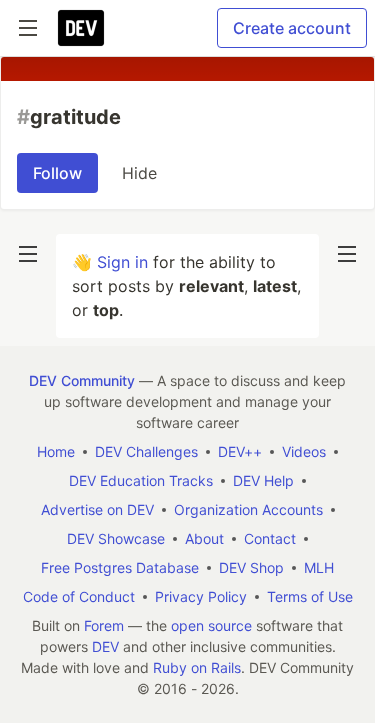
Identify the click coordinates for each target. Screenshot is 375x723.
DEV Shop (251, 567)
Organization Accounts (248, 509)
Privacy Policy (201, 596)
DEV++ (240, 451)
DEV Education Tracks (141, 480)
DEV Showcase (116, 538)
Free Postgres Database (120, 567)
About (204, 538)
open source (211, 625)
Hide (139, 173)
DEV (105, 646)
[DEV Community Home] (81, 28)
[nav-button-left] (28, 254)
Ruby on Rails (197, 667)
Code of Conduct (79, 596)
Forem (104, 625)
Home (56, 451)
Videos (304, 451)
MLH (319, 567)
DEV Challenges (146, 451)
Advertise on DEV (97, 509)
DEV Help (263, 480)
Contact (270, 538)
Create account (292, 28)
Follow (57, 173)
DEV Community (82, 380)
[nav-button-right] (347, 254)
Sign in (122, 262)
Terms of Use (310, 596)
